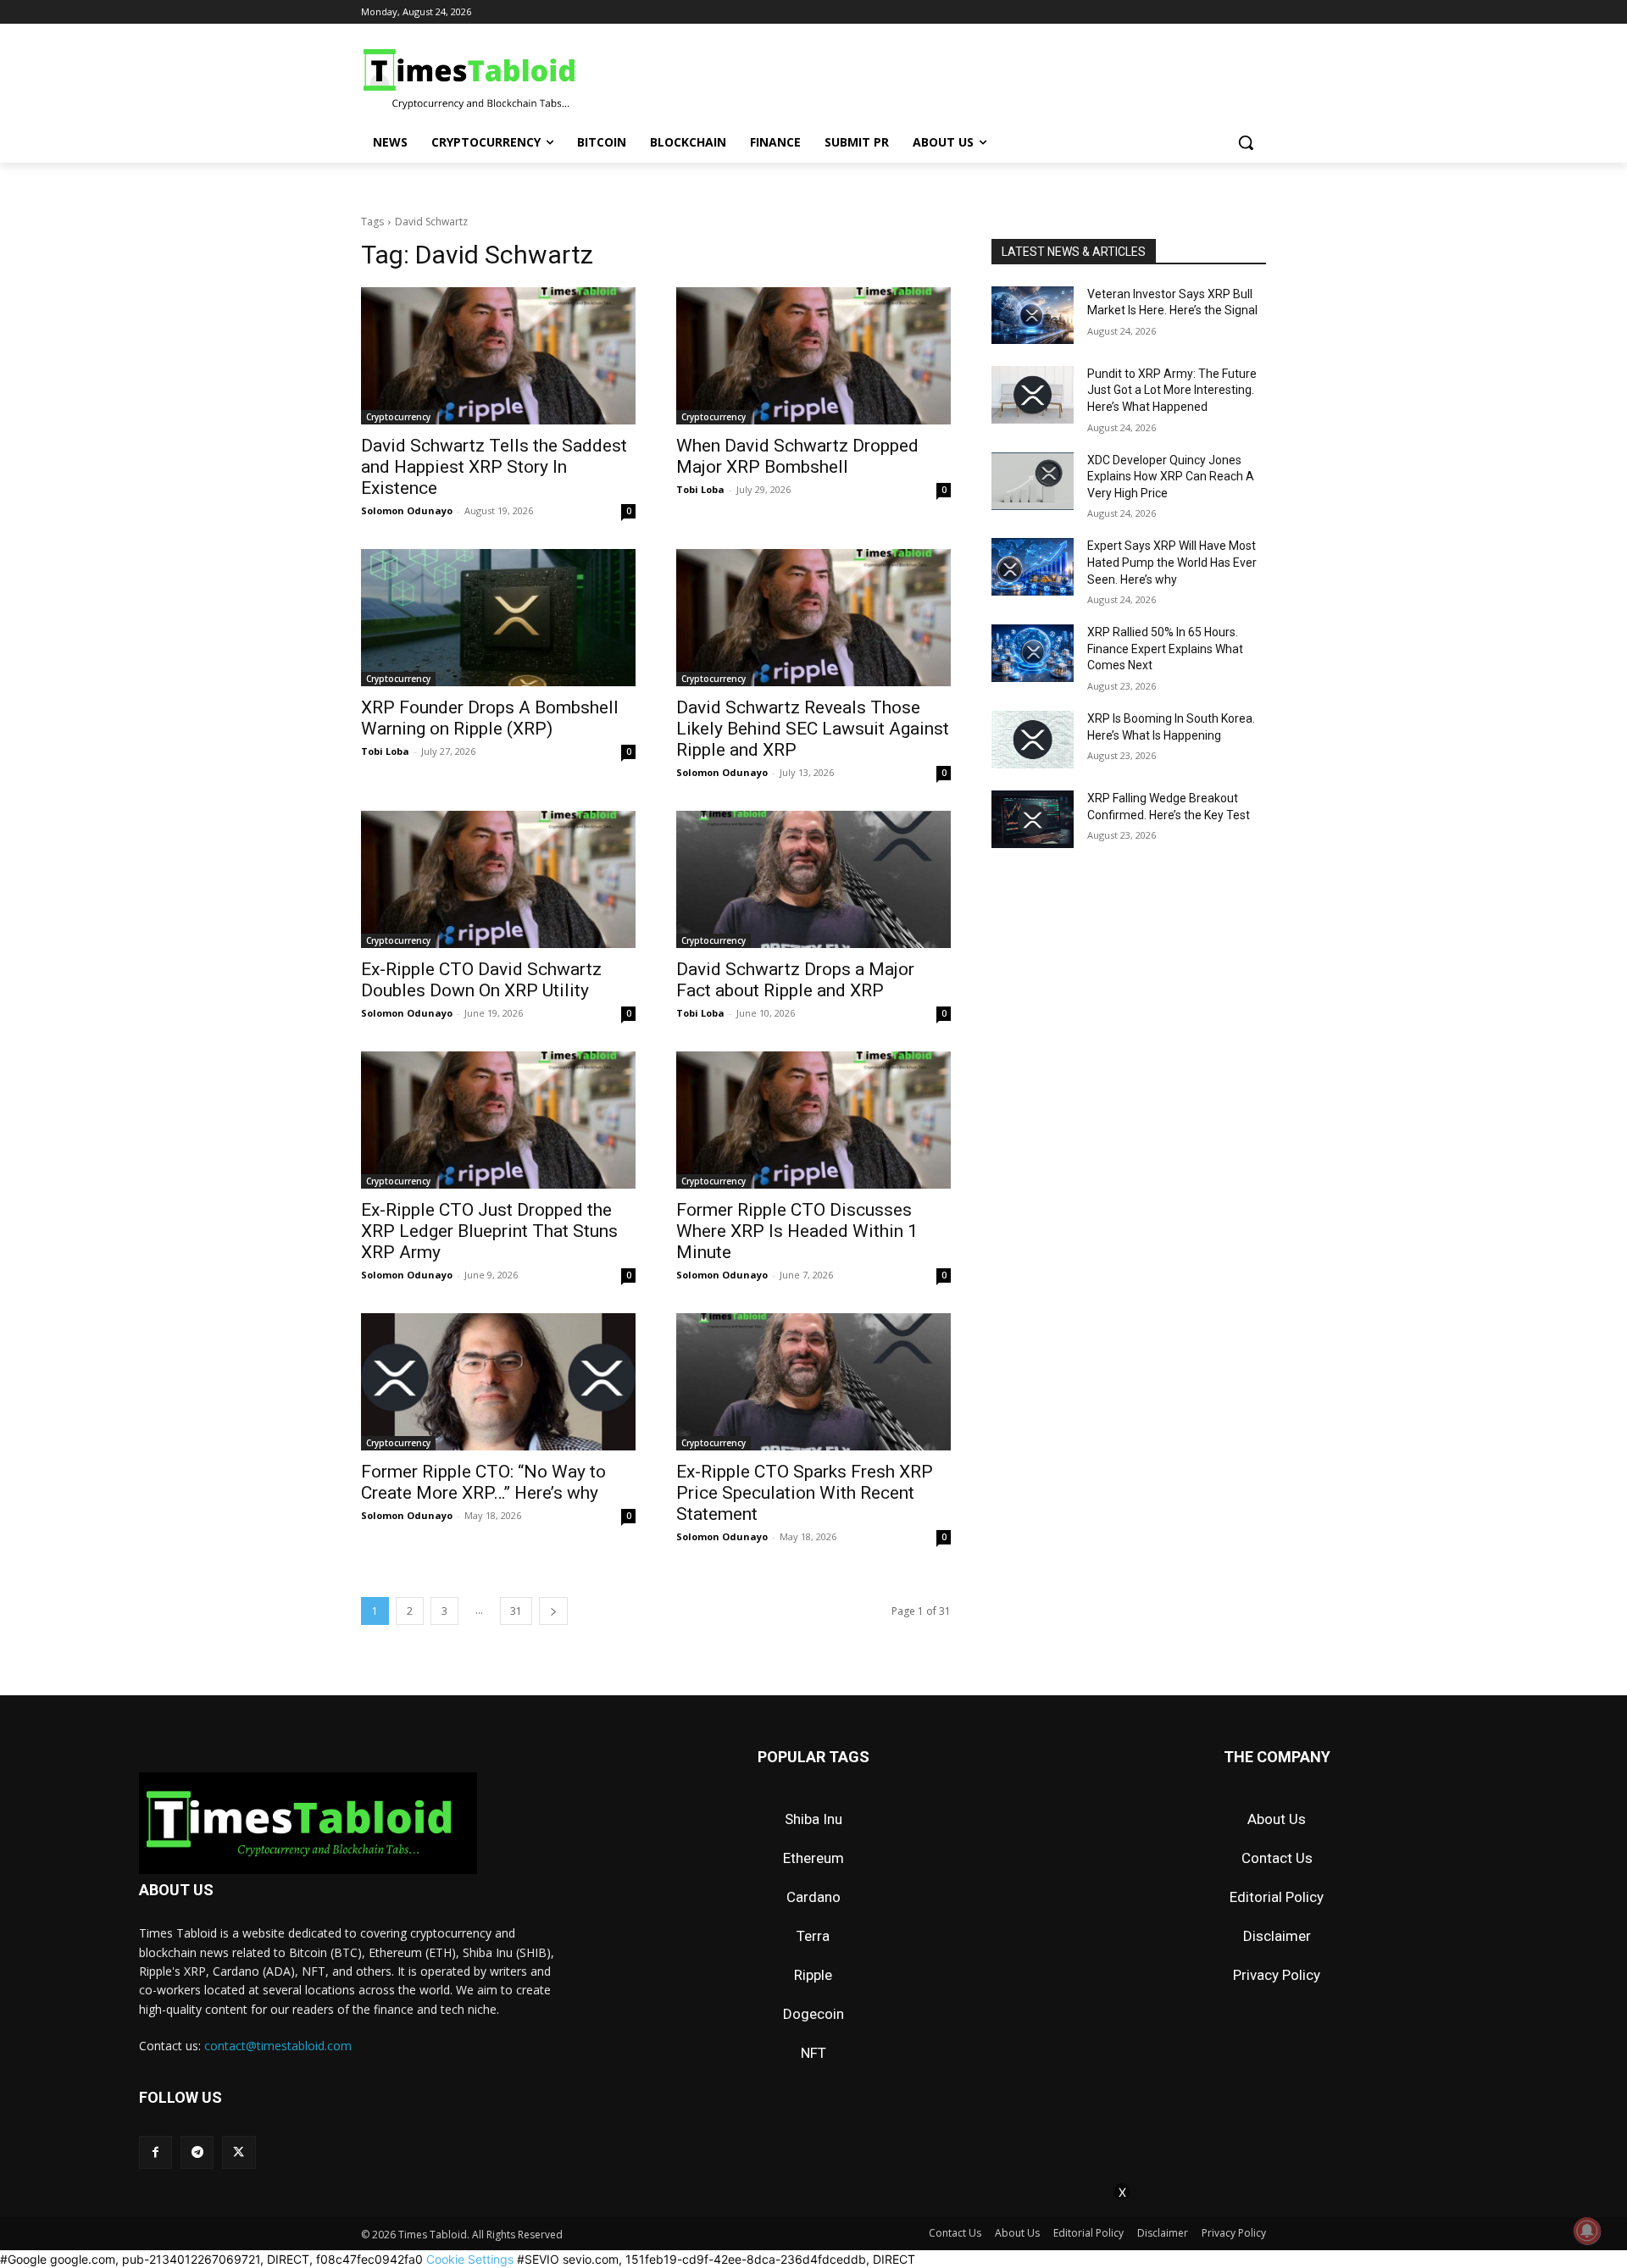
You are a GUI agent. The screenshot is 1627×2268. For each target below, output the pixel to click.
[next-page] (553, 1611)
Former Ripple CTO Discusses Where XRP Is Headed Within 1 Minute (797, 1231)
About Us (1277, 1819)
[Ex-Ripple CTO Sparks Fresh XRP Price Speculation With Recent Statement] (813, 1382)
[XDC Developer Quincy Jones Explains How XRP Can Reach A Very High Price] (1033, 481)
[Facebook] (155, 2152)
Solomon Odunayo (407, 510)
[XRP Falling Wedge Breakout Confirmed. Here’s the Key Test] (1033, 819)
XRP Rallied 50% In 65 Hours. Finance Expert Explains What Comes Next (1165, 649)
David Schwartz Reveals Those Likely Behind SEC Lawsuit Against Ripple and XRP (813, 729)
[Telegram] (197, 2152)
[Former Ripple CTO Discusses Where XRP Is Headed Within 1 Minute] (813, 1120)
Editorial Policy (1277, 1897)
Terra (813, 1936)
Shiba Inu (813, 1819)
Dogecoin (813, 2014)
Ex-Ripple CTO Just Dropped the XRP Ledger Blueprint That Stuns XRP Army (489, 1231)
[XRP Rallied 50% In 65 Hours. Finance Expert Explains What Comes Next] (1033, 653)
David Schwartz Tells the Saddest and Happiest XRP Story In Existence (494, 467)
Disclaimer (1277, 1936)
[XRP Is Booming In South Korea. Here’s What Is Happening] (1033, 740)
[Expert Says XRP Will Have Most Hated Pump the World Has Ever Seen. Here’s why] (1033, 567)
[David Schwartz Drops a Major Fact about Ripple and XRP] (813, 879)
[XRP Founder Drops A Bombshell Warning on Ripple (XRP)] (498, 618)
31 (516, 1611)
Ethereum (813, 1858)
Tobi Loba (700, 489)
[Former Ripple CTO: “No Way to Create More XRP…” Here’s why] (498, 1382)
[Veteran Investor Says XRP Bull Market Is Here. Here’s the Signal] (1033, 315)
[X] (239, 2152)
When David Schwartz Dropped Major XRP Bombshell (797, 456)
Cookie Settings (470, 2259)
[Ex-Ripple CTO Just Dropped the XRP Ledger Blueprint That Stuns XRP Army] (498, 1120)
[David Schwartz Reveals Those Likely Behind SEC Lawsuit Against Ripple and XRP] (813, 618)
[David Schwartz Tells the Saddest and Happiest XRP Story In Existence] (498, 356)
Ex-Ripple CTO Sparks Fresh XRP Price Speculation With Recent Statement (805, 1493)
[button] (1246, 142)
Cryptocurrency (398, 417)
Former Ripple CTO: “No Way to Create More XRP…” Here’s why (483, 1482)
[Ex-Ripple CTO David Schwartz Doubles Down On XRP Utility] (498, 879)
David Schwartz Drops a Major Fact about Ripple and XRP (795, 980)
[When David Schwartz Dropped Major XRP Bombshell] (813, 356)
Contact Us (1277, 1858)
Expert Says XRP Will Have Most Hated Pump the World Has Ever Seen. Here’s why (1172, 562)
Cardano (813, 1897)
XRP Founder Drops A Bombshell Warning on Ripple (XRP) (490, 718)
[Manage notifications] (1587, 2231)
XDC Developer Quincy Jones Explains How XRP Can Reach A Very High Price (1171, 477)
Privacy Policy (1277, 1975)
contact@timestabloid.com (278, 2046)
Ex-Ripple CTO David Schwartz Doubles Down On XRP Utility (481, 980)
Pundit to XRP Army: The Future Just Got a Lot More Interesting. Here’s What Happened (1172, 390)
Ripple (813, 1975)
